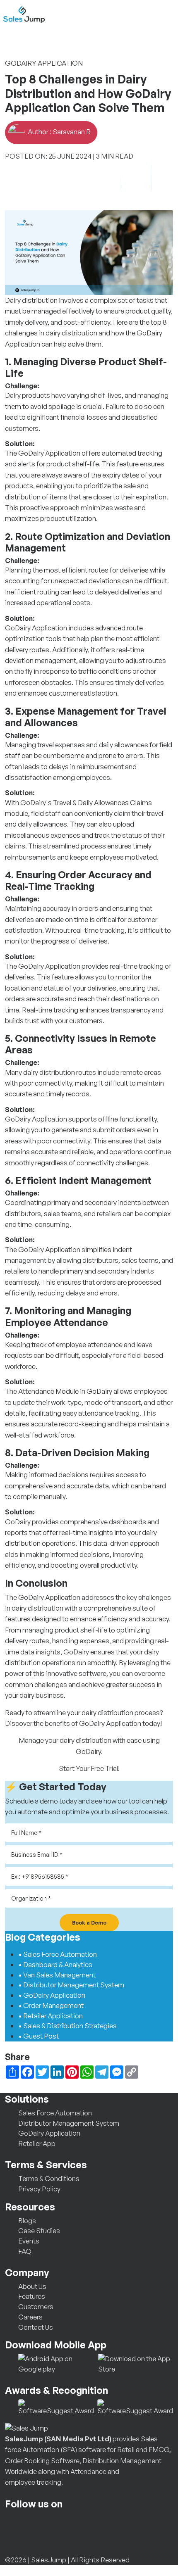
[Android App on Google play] (57, 2363)
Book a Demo (89, 1922)
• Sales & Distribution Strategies (67, 2026)
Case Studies (39, 2230)
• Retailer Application (51, 2016)
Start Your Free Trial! (89, 1768)
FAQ (25, 2251)
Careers (30, 2317)
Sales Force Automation (55, 2113)
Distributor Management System (69, 2123)
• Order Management (51, 2005)
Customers (36, 2306)
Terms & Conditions (49, 2178)
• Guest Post (38, 2036)
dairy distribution (37, 1608)
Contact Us (36, 2327)
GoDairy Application (49, 453)
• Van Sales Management (57, 1975)
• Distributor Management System (71, 1985)
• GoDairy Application (52, 1995)
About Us (32, 2286)
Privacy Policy (39, 2189)
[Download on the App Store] (136, 2363)
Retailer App (37, 2143)
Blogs (27, 2221)
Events (29, 2241)
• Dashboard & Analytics (55, 1964)
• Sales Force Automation (58, 1954)
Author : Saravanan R (59, 132)
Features (32, 2296)
